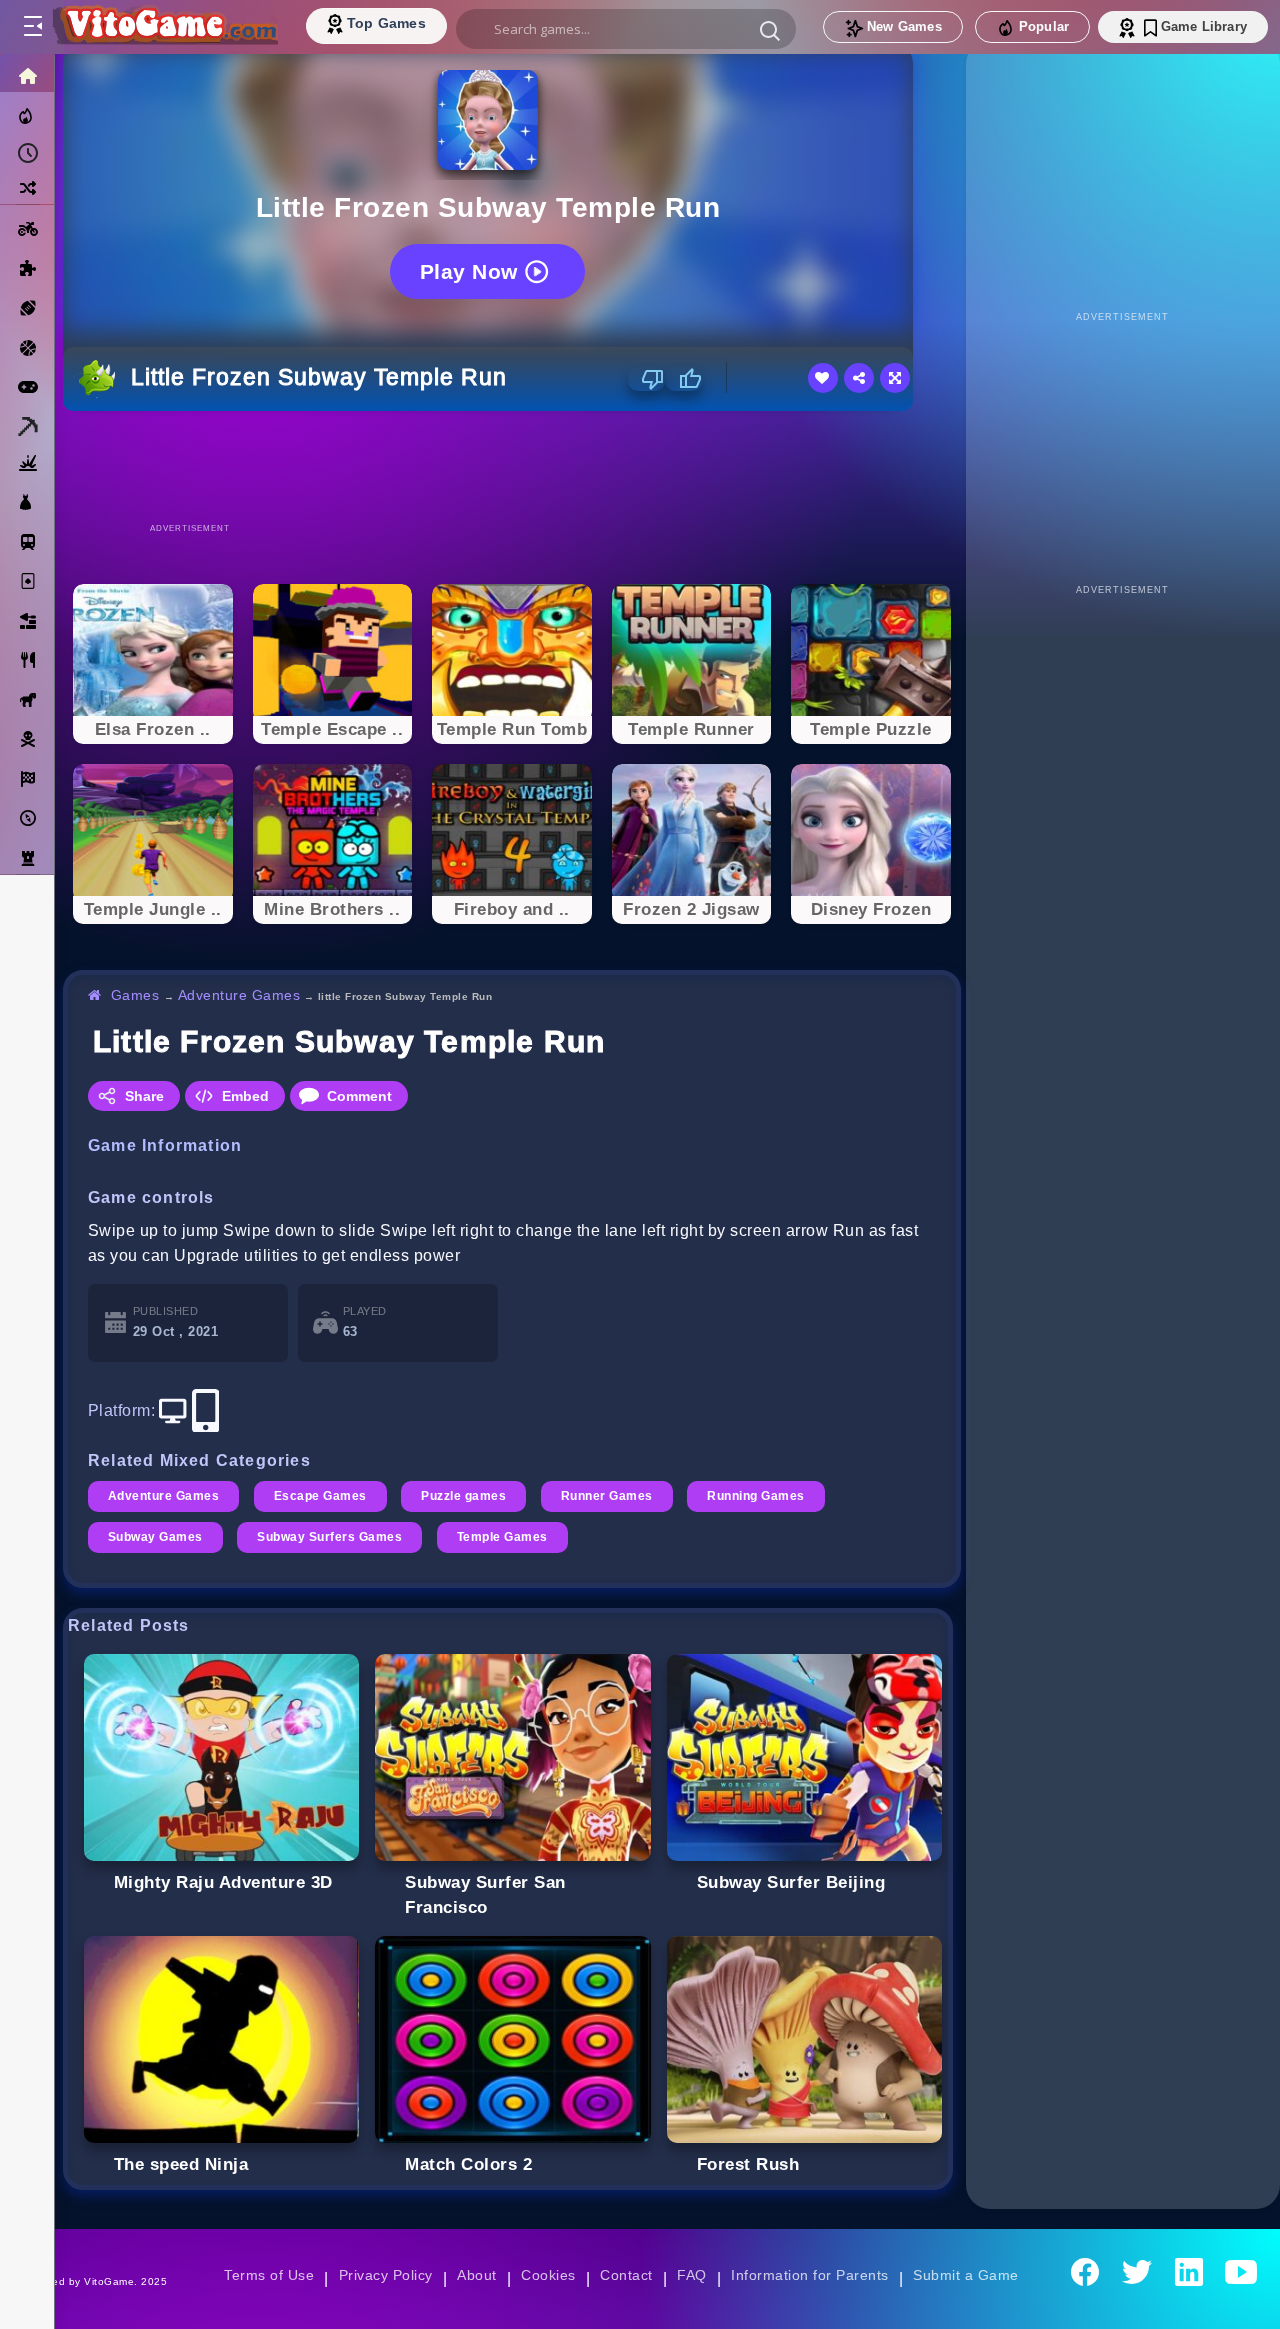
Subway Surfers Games (329, 1537)
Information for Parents (809, 2275)
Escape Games (320, 1496)
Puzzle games (463, 1496)
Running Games (755, 1496)
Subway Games (155, 1537)
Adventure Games (239, 995)
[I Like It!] (683, 379)
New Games (904, 26)
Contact (626, 2275)
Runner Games (607, 1496)
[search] (626, 29)
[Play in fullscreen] (895, 378)
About (476, 2275)
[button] (770, 30)
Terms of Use (269, 2275)
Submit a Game (965, 2275)
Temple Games (502, 1537)
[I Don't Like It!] (646, 379)
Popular (1044, 26)
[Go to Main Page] (164, 27)
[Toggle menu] (32, 27)
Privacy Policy (386, 2275)
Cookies (548, 2275)
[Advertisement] (512, 466)
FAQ (692, 2275)
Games (135, 995)
